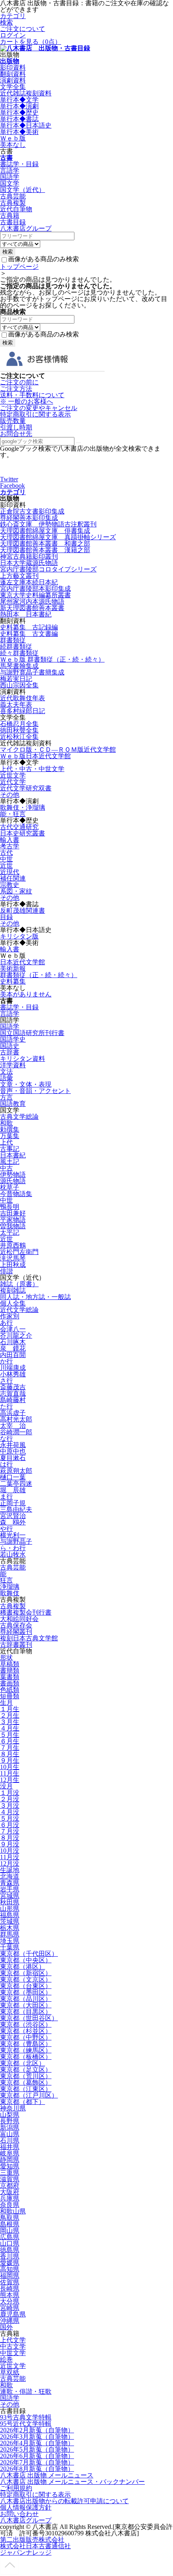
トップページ (19, 267)
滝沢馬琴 (13, 1258)
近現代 (10, 872)
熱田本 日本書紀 (26, 614)
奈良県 (10, 2205)
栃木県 (10, 1928)
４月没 (10, 1812)
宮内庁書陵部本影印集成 (35, 589)
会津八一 (13, 1329)
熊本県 (10, 2295)
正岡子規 (13, 1503)
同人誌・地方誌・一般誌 (35, 1297)
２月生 (10, 1715)
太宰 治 (13, 1426)
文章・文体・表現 (26, 1084)
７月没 (10, 1831)
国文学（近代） (23, 190)
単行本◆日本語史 (26, 125)
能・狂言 (13, 814)
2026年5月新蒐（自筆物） (37, 2449)
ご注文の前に (19, 382)
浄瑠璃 (10, 1587)
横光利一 (13, 1535)
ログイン (13, 35)
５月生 (10, 1735)
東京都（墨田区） (26, 1992)
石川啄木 (13, 1342)
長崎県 (10, 2288)
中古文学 (13, 2346)
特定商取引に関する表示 (35, 414)
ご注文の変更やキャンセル (39, 408)
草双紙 (10, 2372)
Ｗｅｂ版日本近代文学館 (35, 756)
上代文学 (13, 2340)
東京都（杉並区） (26, 2031)
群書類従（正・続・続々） (39, 975)
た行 (6, 1406)
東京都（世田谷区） (29, 2018)
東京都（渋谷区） (26, 2024)
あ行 (6, 1323)
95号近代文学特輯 (26, 2424)
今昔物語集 (16, 1194)
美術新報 (13, 968)
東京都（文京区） (26, 1979)
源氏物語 (13, 1181)
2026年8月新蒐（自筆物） (37, 2469)
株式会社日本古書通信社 (35, 2546)
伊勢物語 (13, 1175)
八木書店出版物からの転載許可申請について (64, 2501)
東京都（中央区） (26, 1960)
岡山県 (10, 2231)
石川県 (10, 2140)
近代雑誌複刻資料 (26, 93)
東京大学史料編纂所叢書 (35, 595)
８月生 (10, 1754)
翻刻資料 (13, 74)
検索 (6, 22)
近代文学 (13, 782)
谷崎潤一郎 (16, 1432)
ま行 (6, 1496)
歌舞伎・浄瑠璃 (23, 807)
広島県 (10, 2237)
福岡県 (10, 2276)
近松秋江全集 (19, 737)
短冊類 (10, 1696)
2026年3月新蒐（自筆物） (37, 2437)
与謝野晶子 (16, 1542)
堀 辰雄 (13, 1490)
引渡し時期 (16, 427)
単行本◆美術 (19, 132)
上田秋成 (13, 1265)
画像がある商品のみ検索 (43, 259)
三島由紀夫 (16, 1509)
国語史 (10, 1046)
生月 (6, 1703)
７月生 (10, 1748)
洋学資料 (13, 1065)
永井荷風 (13, 1445)
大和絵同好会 (19, 1619)
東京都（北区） (23, 2063)
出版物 (10, 61)
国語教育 (13, 1104)
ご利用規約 (16, 2488)
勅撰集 (10, 1129)
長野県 (10, 2121)
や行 (6, 1529)
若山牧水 (13, 1554)
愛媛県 (10, 2263)
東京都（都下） (23, 2102)
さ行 (6, 1381)
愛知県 (10, 2166)
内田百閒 (13, 1355)
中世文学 (13, 2353)
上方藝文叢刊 (19, 576)
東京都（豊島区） (26, 2044)
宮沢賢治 (13, 1516)
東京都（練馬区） (26, 2050)
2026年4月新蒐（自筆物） (37, 2443)
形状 (6, 1657)
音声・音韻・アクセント (35, 1091)
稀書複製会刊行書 (26, 1612)
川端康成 (13, 1368)
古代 (6, 853)
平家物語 (13, 1220)
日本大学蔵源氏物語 (29, 563)
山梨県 (10, 2115)
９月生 (10, 1760)
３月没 (10, 1806)
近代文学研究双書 (26, 788)
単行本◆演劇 (19, 106)
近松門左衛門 (19, 1252)
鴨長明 (10, 1207)
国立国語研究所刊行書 (32, 1033)
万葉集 (10, 1136)
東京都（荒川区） (26, 2076)
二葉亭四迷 (16, 1484)
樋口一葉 (13, 1477)
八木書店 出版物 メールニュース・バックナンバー (72, 2482)
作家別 (10, 1316)
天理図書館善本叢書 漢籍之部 (45, 550)
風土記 (10, 1162)
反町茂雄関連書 (23, 911)
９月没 (10, 1844)
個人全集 (13, 1303)
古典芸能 (13, 196)
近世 (6, 865)
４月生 (10, 1728)
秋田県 (10, 1902)
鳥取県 (10, 2218)
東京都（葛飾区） (26, 2082)
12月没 (10, 1863)
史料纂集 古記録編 (29, 627)
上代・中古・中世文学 (32, 769)
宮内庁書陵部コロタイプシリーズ (48, 569)
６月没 (10, 1825)
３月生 (10, 1722)
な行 (6, 1439)
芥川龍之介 (16, 1335)
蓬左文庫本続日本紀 (29, 582)
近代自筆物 (16, 209)
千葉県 (10, 1947)
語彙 (6, 1078)
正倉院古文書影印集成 (32, 511)
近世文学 (13, 775)
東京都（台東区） (26, 1986)
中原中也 (13, 1451)
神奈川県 (13, 2108)
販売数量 (13, 421)
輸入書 (10, 840)
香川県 (10, 2256)
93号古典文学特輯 (26, 2417)
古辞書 (10, 1052)
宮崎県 (10, 2308)
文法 (6, 1071)
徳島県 (10, 2250)
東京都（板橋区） (26, 2057)
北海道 (10, 1876)
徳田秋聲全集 (19, 730)
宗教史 (10, 885)
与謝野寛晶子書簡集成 (32, 672)
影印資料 (13, 67)
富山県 (10, 2134)
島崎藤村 (13, 1400)
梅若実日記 (16, 679)
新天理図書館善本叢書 (32, 608)
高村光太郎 (16, 1419)
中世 (6, 859)
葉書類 (10, 1677)
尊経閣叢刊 (16, 1632)
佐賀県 (10, 2282)
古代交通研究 (19, 827)
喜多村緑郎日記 (23, 711)
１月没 (10, 1793)
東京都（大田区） (26, 2005)
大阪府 (10, 2192)
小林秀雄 (13, 1374)
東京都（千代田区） (29, 1954)
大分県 (10, 2301)
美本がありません (26, 994)
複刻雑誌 (13, 1290)
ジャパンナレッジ (26, 2552)
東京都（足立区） (26, 2070)
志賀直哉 (13, 1393)
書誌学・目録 (19, 164)
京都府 (10, 2185)
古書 (6, 158)
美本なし (13, 145)
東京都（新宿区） (26, 1973)
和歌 (6, 1123)
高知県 (10, 2269)
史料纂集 (13, 981)
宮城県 (10, 1896)
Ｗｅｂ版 (13, 138)
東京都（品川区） (26, 1999)
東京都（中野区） (26, 2037)
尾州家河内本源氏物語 (32, 601)
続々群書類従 (19, 653)
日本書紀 (13, 1155)
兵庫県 (10, 2198)
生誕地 (10, 1870)
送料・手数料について (32, 398)
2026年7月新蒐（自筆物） (37, 2462)
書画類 (10, 1683)
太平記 (10, 1232)
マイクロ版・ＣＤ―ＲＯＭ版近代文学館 (58, 750)
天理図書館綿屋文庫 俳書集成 (45, 531)
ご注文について (23, 29)
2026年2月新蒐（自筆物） (37, 2430)
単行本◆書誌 (19, 119)
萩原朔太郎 (16, 1471)
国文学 (10, 183)
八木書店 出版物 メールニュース (47, 2475)
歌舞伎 (10, 1593)
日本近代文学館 (23, 962)
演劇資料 (13, 80)
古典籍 (10, 216)
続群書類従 (16, 647)
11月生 (10, 1773)
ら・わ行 (13, 1548)
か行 (6, 1361)
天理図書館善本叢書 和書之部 (45, 543)
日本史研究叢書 (23, 833)
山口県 (10, 2243)
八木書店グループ (26, 2520)
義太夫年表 (16, 704)
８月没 (10, 1838)
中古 (6, 1168)
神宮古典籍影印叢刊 (29, 556)
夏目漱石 (13, 1458)
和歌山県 (13, 2211)
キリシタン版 (19, 936)
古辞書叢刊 (16, 1645)
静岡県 (10, 2160)
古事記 (10, 1149)
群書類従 (13, 640)
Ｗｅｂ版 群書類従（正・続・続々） (52, 659)
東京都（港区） (23, 1967)
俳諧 (6, 1271)
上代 (6, 1142)
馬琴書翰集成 (19, 666)
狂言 (6, 1580)
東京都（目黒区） (26, 2012)
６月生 (10, 1741)
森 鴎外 (13, 1522)
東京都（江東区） (26, 2089)
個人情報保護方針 (26, 2507)
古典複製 (13, 203)
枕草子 (10, 1187)
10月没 (10, 1851)
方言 (6, 1097)
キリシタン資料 (23, 1059)
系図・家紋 (16, 891)
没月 (6, 1786)
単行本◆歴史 (19, 112)
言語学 (10, 170)
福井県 (10, 2147)
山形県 (10, 1909)
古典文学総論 (19, 1117)
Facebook (12, 486)
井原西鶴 (13, 1245)
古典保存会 (16, 1625)
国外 (6, 2327)
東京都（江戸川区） (29, 2095)
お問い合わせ (19, 2514)
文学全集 (13, 87)
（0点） (31, 42)
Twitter (9, 479)
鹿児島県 (13, 2314)
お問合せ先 (16, 434)
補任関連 (13, 878)
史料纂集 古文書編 (29, 634)
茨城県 (10, 1921)
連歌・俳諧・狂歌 (26, 2391)
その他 (10, 795)
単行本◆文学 (19, 100)
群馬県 (10, 1934)
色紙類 (10, 1690)
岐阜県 (10, 2153)
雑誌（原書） (19, 1284)
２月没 (10, 1799)
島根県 (10, 2224)
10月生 (10, 1767)
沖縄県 (10, 2321)
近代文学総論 (19, 1310)
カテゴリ (13, 16)
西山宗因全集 (19, 685)
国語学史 (13, 1039)
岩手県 (10, 1889)
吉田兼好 (13, 1213)
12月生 (10, 1780)
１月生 (10, 1709)
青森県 (10, 1883)
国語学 (10, 177)
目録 (6, 917)
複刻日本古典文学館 (29, 1638)
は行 (6, 1464)
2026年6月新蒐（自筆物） (37, 2456)
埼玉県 (10, 1941)
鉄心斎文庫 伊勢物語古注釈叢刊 (48, 524)
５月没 (10, 1818)
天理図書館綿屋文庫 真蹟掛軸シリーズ (58, 537)
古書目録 (13, 222)
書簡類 (10, 1670)
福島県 (10, 1915)
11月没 (10, 1857)
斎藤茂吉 (13, 1387)
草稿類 (10, 1664)
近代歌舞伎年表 (23, 698)
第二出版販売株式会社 (32, 2540)
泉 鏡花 (13, 1348)
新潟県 (10, 2127)
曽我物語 (13, 1226)
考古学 (10, 846)
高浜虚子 (13, 1413)
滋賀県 (10, 2179)
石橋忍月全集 (19, 724)
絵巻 (6, 2359)
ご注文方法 (16, 389)
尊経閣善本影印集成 (29, 518)
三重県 (10, 2173)
